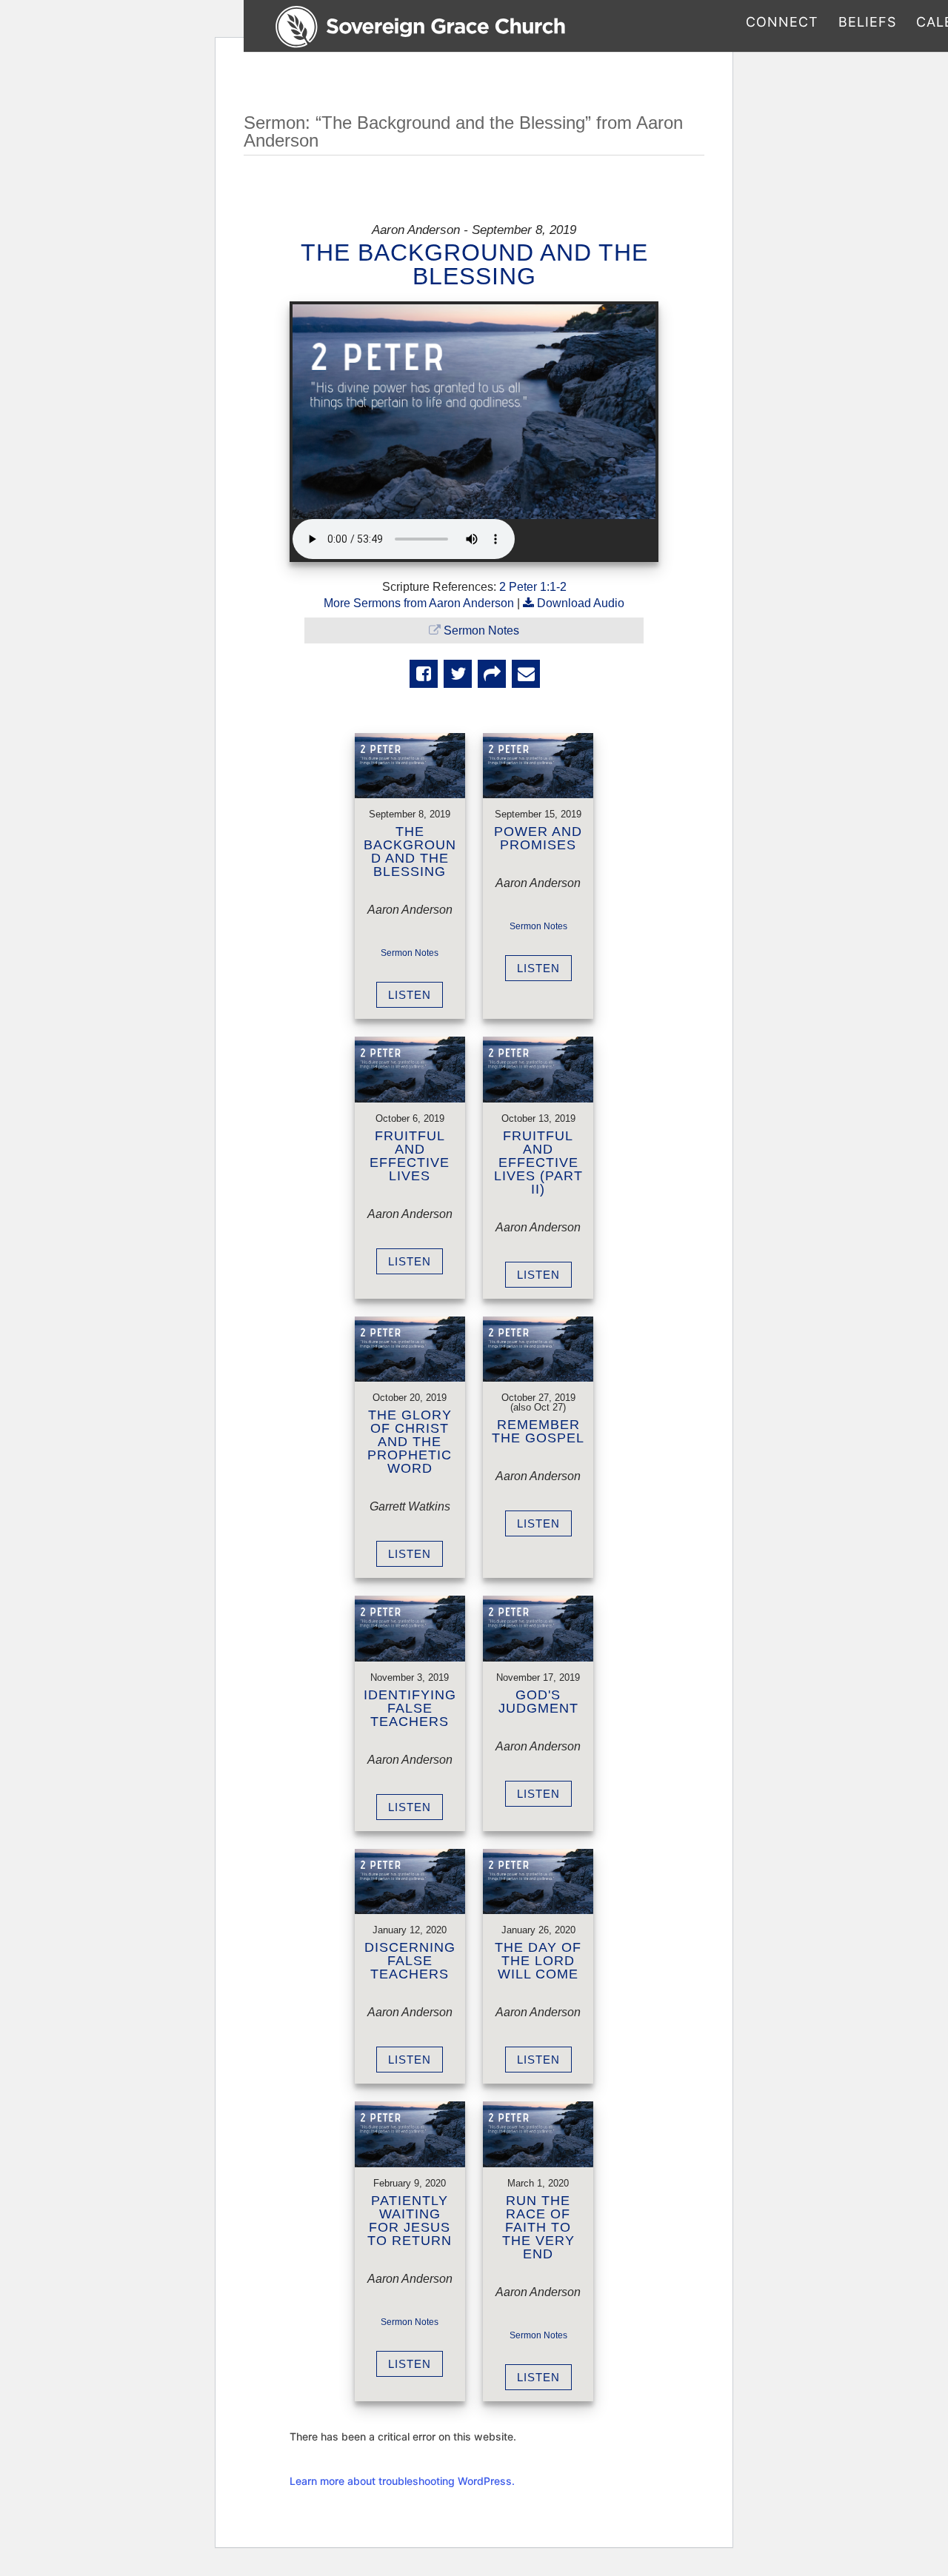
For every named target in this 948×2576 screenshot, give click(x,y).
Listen (410, 995)
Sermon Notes (481, 630)
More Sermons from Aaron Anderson (419, 603)
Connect (782, 23)
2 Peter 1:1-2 (533, 587)
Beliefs (867, 23)
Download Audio (581, 603)
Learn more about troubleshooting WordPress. (402, 2481)
